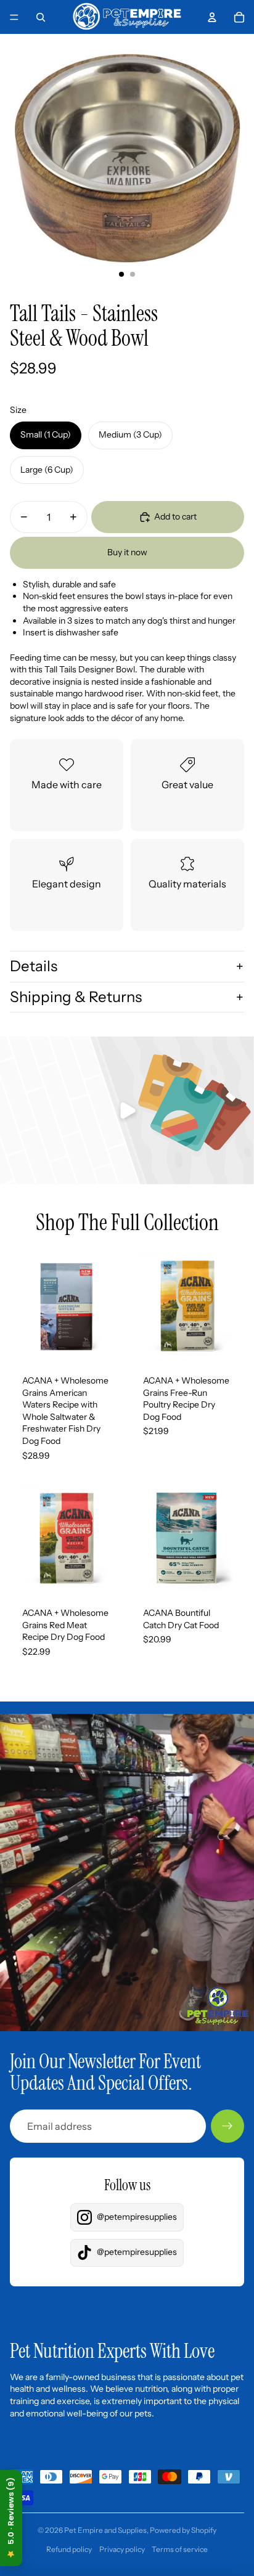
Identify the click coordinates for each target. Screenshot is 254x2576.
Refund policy (69, 2549)
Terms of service (180, 2549)
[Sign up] (227, 2126)
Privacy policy (122, 2549)
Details (34, 966)
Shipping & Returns (76, 997)
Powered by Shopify (183, 2530)
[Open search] (41, 17)
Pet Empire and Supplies (105, 2530)
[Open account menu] (212, 17)
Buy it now (127, 552)
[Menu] (14, 17)
